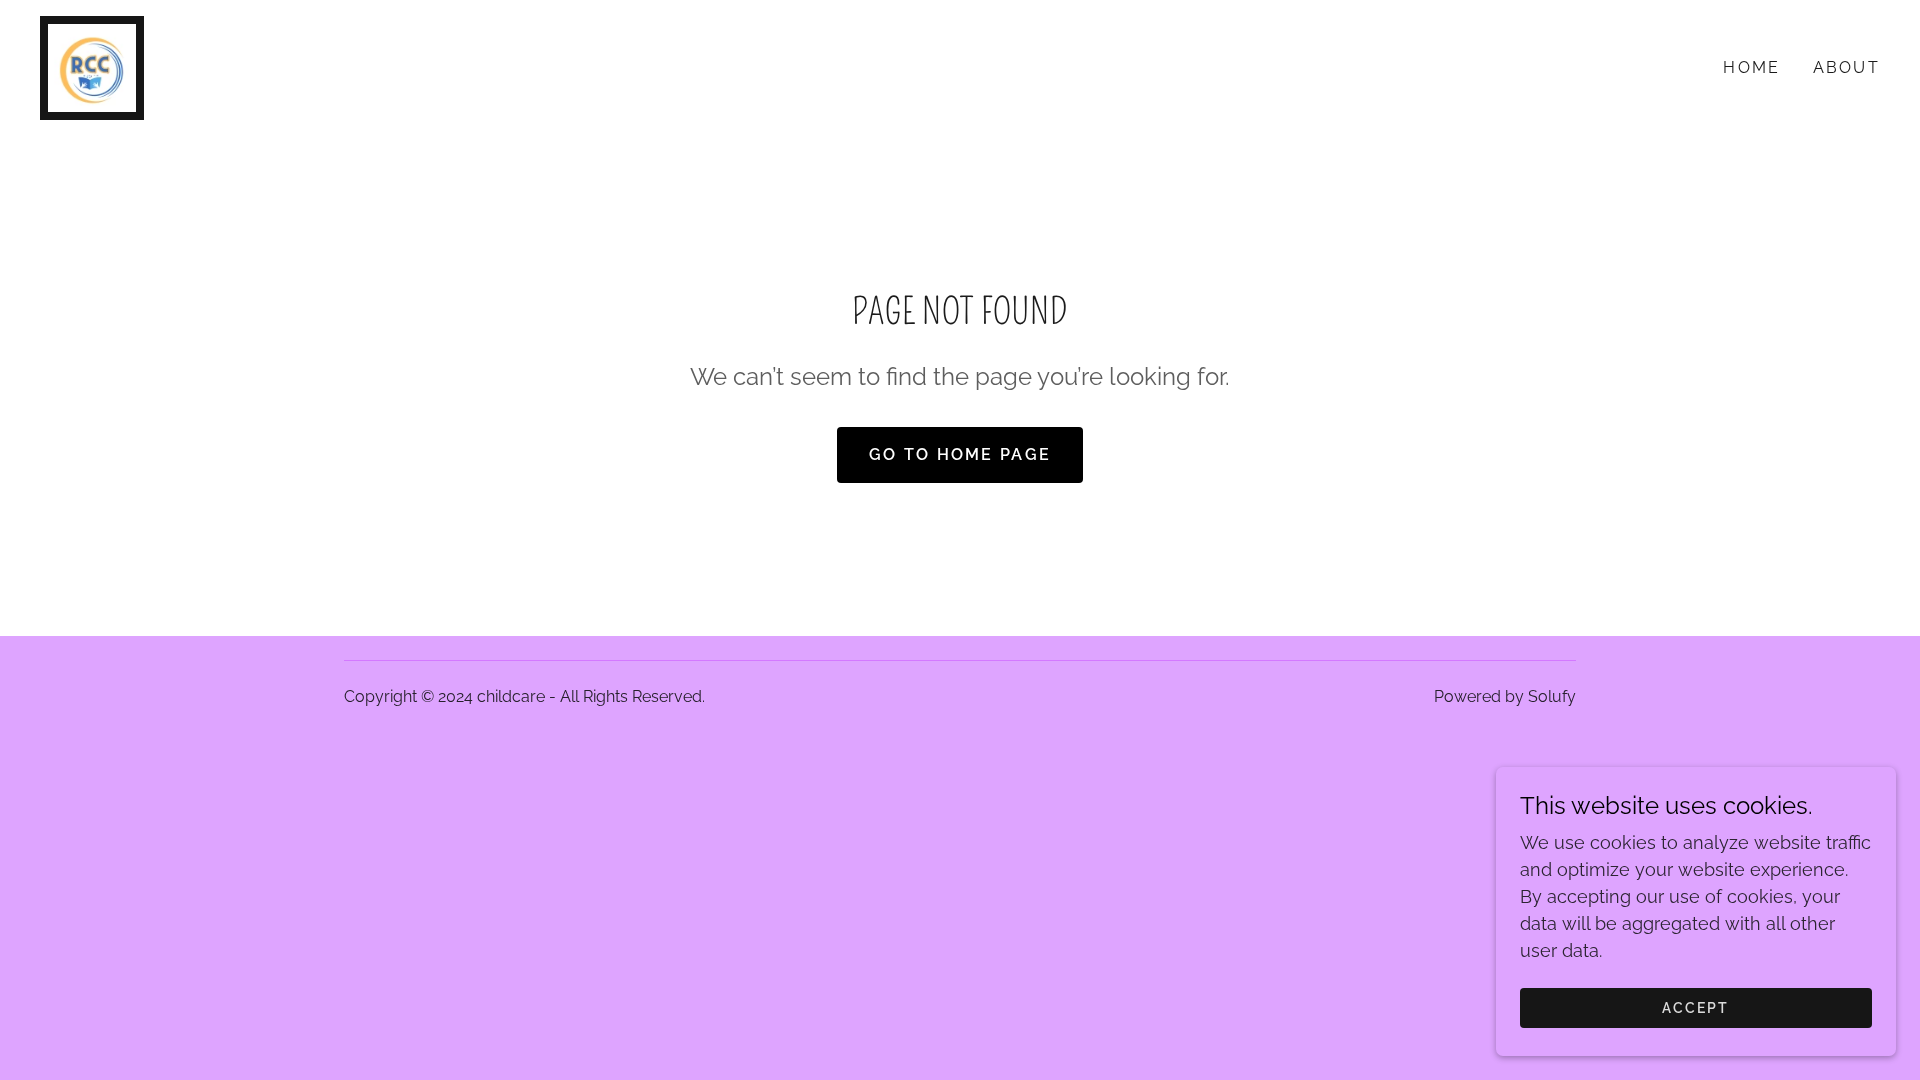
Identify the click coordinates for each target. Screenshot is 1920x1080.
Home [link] (1751, 67)
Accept (1695, 1008)
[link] (92, 66)
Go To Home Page (960, 454)
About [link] (1846, 67)
